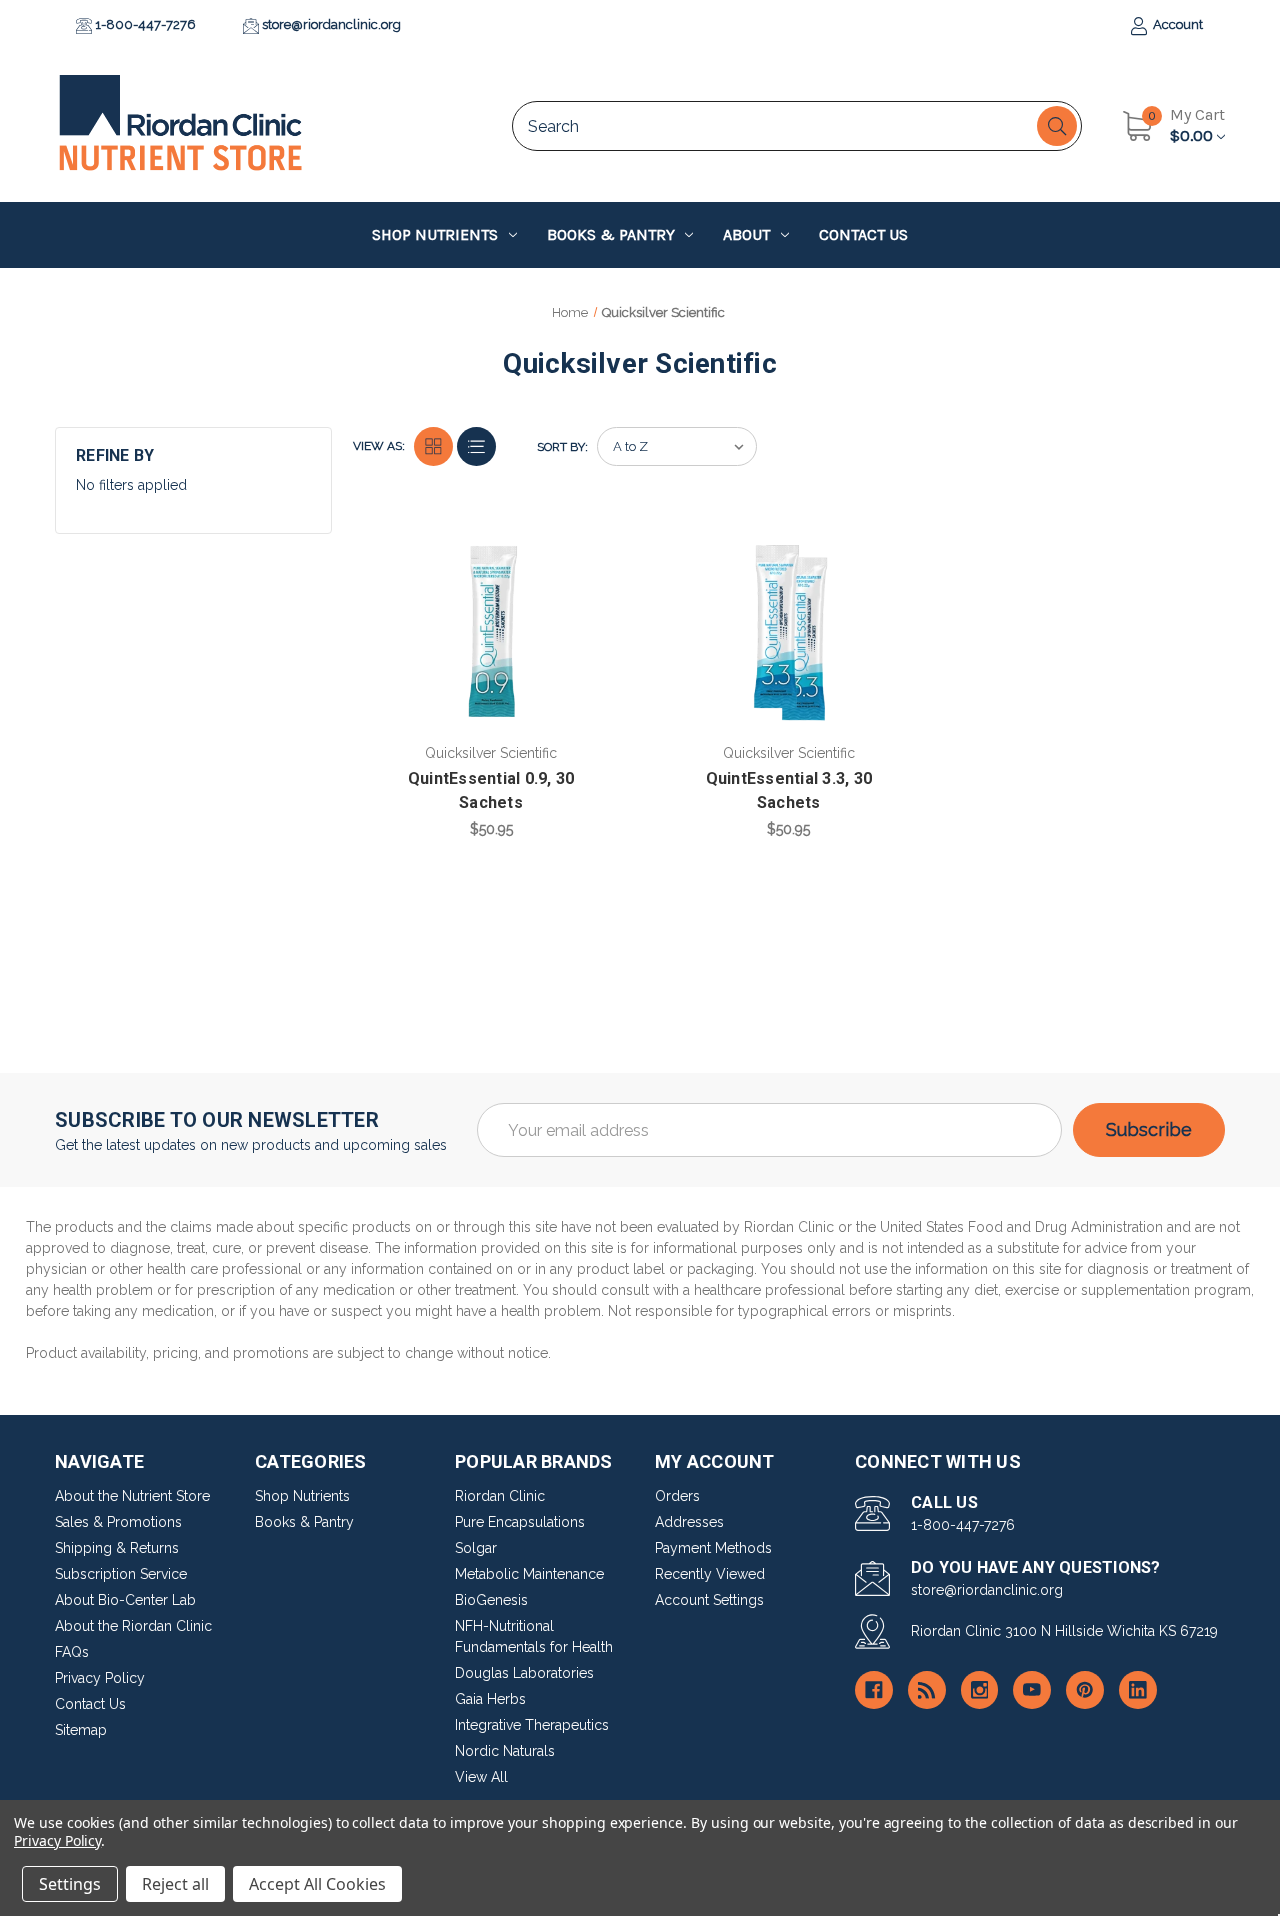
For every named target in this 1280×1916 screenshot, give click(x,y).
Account (1176, 24)
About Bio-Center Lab (125, 1600)
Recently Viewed (710, 1574)
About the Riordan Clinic (133, 1626)
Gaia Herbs (490, 1699)
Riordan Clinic (500, 1496)
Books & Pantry (611, 234)
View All (481, 1777)
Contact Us (863, 234)
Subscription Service (121, 1574)
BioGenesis (491, 1600)
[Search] (1057, 126)
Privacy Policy (100, 1678)
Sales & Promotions (118, 1522)
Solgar (476, 1548)
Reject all (175, 1884)
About (746, 234)
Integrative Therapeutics (532, 1725)
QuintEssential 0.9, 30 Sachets (491, 790)
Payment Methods (713, 1548)
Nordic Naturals (505, 1751)
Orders (677, 1496)
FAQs (72, 1652)
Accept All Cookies (317, 1884)
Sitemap (81, 1730)
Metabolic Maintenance (529, 1574)
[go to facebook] (874, 1690)
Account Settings (709, 1600)
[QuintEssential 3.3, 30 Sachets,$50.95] (788, 633)
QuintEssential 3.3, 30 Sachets (789, 790)
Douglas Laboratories (524, 1673)
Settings (70, 1884)
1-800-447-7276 (144, 24)
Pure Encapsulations (520, 1522)
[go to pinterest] (1085, 1690)
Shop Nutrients (435, 234)
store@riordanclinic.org (330, 24)
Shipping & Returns (117, 1548)
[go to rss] (927, 1690)
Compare (591, 554)
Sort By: (562, 447)
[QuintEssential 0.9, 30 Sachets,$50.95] (491, 633)
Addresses (689, 1522)
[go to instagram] (980, 1690)
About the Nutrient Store (132, 1496)
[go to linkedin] (1138, 1690)
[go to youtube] (1032, 1690)
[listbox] (677, 446)
